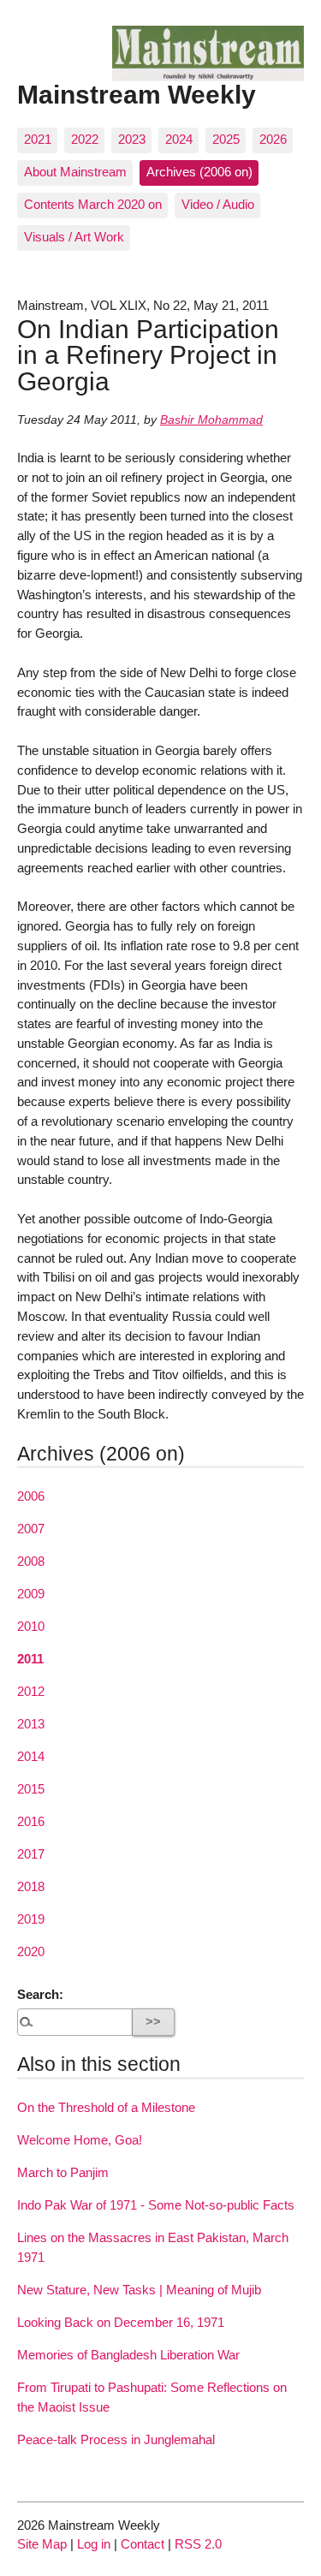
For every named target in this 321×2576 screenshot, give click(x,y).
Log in (94, 2544)
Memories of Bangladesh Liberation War (128, 2355)
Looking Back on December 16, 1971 (121, 2322)
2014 (31, 1756)
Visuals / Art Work (74, 237)
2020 (31, 1951)
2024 (179, 139)
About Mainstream (75, 172)
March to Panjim (63, 2172)
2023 (132, 139)
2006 (31, 1496)
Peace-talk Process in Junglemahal (116, 2439)
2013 (31, 1724)
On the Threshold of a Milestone (106, 2107)
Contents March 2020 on (93, 204)
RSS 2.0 (198, 2544)
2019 (31, 1919)
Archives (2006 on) (199, 172)
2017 (31, 1854)
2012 (31, 1691)
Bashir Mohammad (211, 420)
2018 (31, 1886)
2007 (31, 1529)
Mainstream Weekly (137, 94)
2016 (31, 1821)
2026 (273, 139)
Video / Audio (218, 204)
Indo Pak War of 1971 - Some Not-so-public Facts (156, 2205)
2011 (30, 1659)
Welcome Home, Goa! (80, 2140)
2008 (31, 1561)
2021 (38, 139)
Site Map (42, 2544)
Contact (143, 2544)
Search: (40, 1994)
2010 (31, 1626)
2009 (31, 1594)
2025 (226, 139)
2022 (85, 139)
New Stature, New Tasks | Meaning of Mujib (139, 2290)
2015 (31, 1789)
